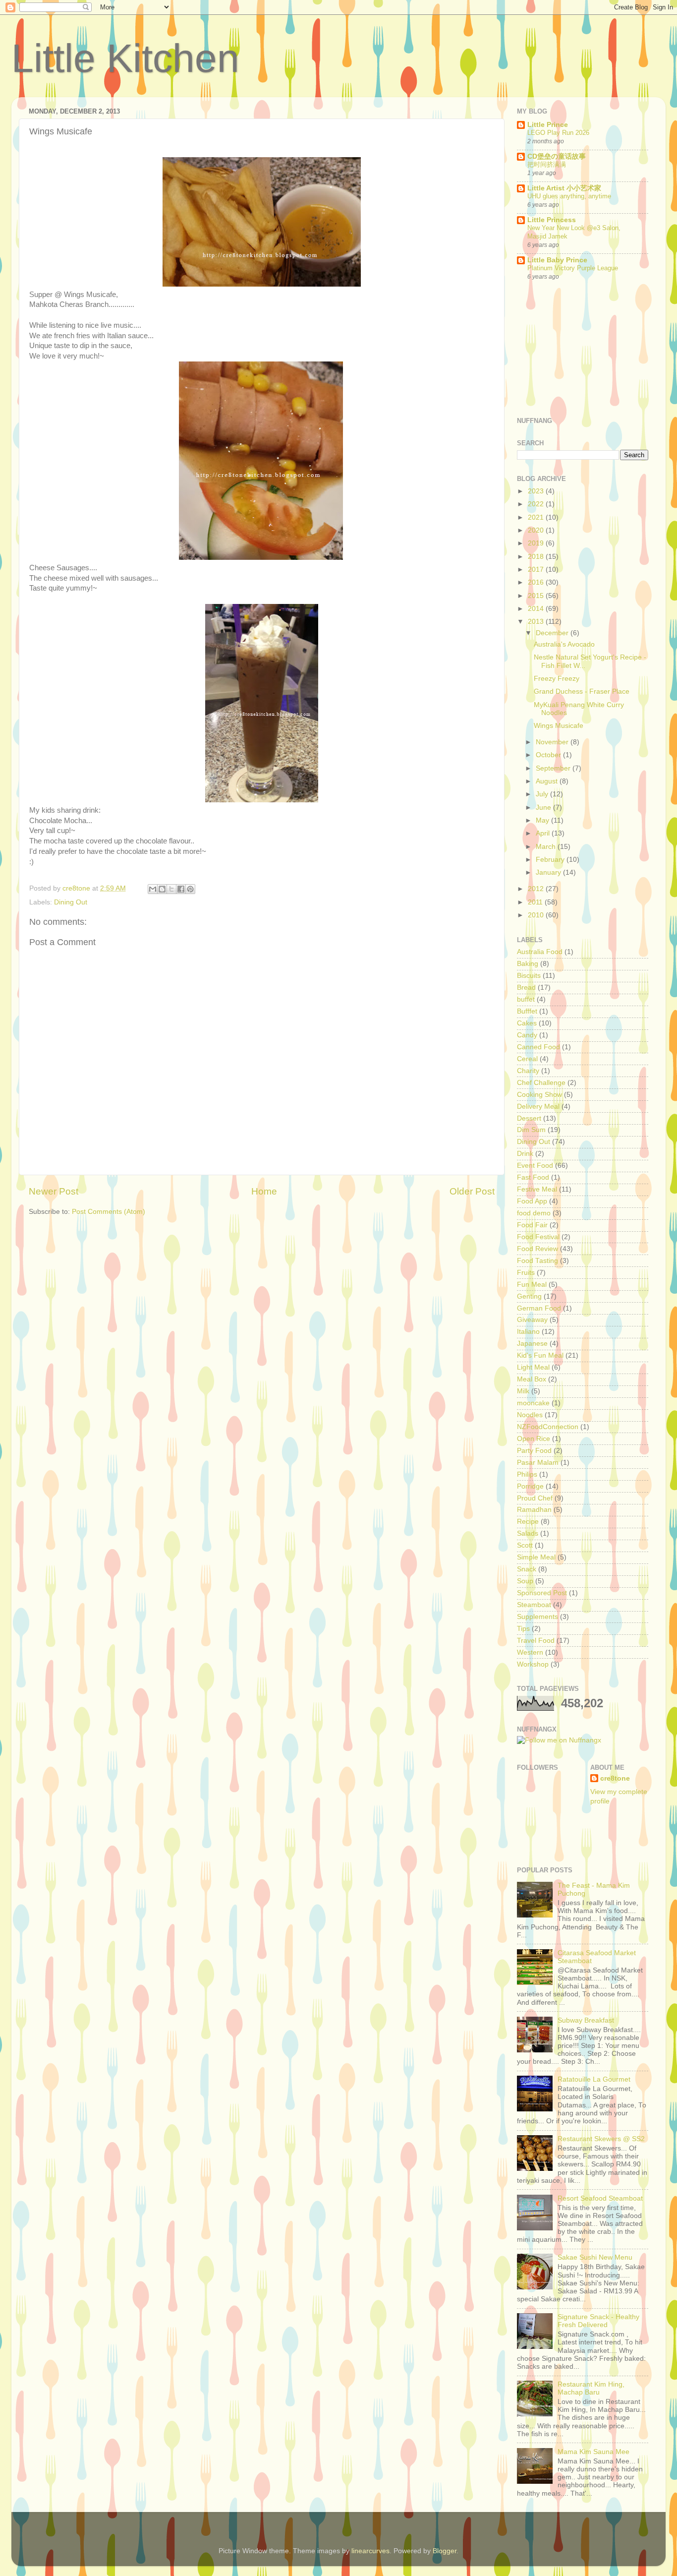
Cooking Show (539, 1095)
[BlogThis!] (162, 889)
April (544, 833)
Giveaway (532, 1320)
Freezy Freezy (557, 679)
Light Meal (533, 1367)
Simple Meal (536, 1557)
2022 (537, 504)
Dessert (529, 1118)
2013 (537, 622)
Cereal (527, 1059)
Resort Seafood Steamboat (600, 2198)
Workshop (533, 1664)
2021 (537, 517)
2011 (536, 902)
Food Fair (532, 1225)
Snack (527, 1569)
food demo (534, 1213)
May (543, 820)
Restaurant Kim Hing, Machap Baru (591, 2388)
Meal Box (532, 1379)
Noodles (530, 1415)
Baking (528, 964)
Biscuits (529, 976)
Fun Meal (532, 1285)
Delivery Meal (538, 1107)
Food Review (537, 1249)
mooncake (533, 1403)
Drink (525, 1154)
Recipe (528, 1522)
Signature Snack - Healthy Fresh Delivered (598, 2321)
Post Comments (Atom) (109, 1212)
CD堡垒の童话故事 (557, 156)
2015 (537, 596)
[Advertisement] (566, 350)
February (551, 860)
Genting (529, 1296)
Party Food (534, 1451)
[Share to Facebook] (181, 889)
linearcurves (370, 2551)
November (553, 742)
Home (264, 1191)
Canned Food (538, 1047)
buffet (526, 999)
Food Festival (538, 1237)
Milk (523, 1391)
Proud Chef (535, 1498)
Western (530, 1652)
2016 (537, 582)
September (554, 768)
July (543, 794)
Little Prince (548, 125)
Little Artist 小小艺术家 (564, 188)
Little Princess (552, 220)
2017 (537, 569)
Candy (527, 1035)
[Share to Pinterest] (190, 889)
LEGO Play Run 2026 (558, 133)
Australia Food (540, 952)
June (544, 808)
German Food (539, 1308)
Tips (523, 1629)
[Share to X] (171, 889)
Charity (528, 1071)
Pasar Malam (538, 1463)
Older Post (472, 1191)
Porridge (530, 1486)
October (549, 755)
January (549, 872)
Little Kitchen (125, 58)
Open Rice (534, 1439)
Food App (532, 1201)
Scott (525, 1545)
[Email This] (153, 889)
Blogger (445, 2551)
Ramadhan (534, 1510)
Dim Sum (531, 1130)
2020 (537, 530)
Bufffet (527, 1011)
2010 (537, 915)
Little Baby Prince (557, 260)
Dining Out (71, 902)
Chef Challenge (541, 1083)
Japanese (532, 1344)
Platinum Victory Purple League (573, 268)
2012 (537, 889)
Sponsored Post (542, 1593)
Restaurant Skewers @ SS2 (601, 2139)
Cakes (527, 1023)
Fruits (526, 1273)
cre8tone (615, 1778)
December (553, 633)
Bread (526, 988)
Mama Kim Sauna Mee (593, 2452)
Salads (528, 1533)
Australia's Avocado (564, 644)
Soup (525, 1581)
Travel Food (536, 1641)
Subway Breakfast (586, 2020)
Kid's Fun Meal (540, 1355)
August (548, 781)
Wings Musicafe (559, 726)
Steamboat (534, 1605)
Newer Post (54, 1191)
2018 (537, 557)
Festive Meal (537, 1189)
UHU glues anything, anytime (569, 196)
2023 (537, 491)
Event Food (535, 1166)
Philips (527, 1474)
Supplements (537, 1617)
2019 (537, 543)
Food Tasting (537, 1261)
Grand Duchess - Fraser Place (582, 691)
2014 (537, 609)
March (547, 847)
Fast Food (533, 1177)
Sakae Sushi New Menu (595, 2257)
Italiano (528, 1332)
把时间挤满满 (547, 164)
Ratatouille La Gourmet (594, 2079)
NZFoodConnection (548, 1427)
